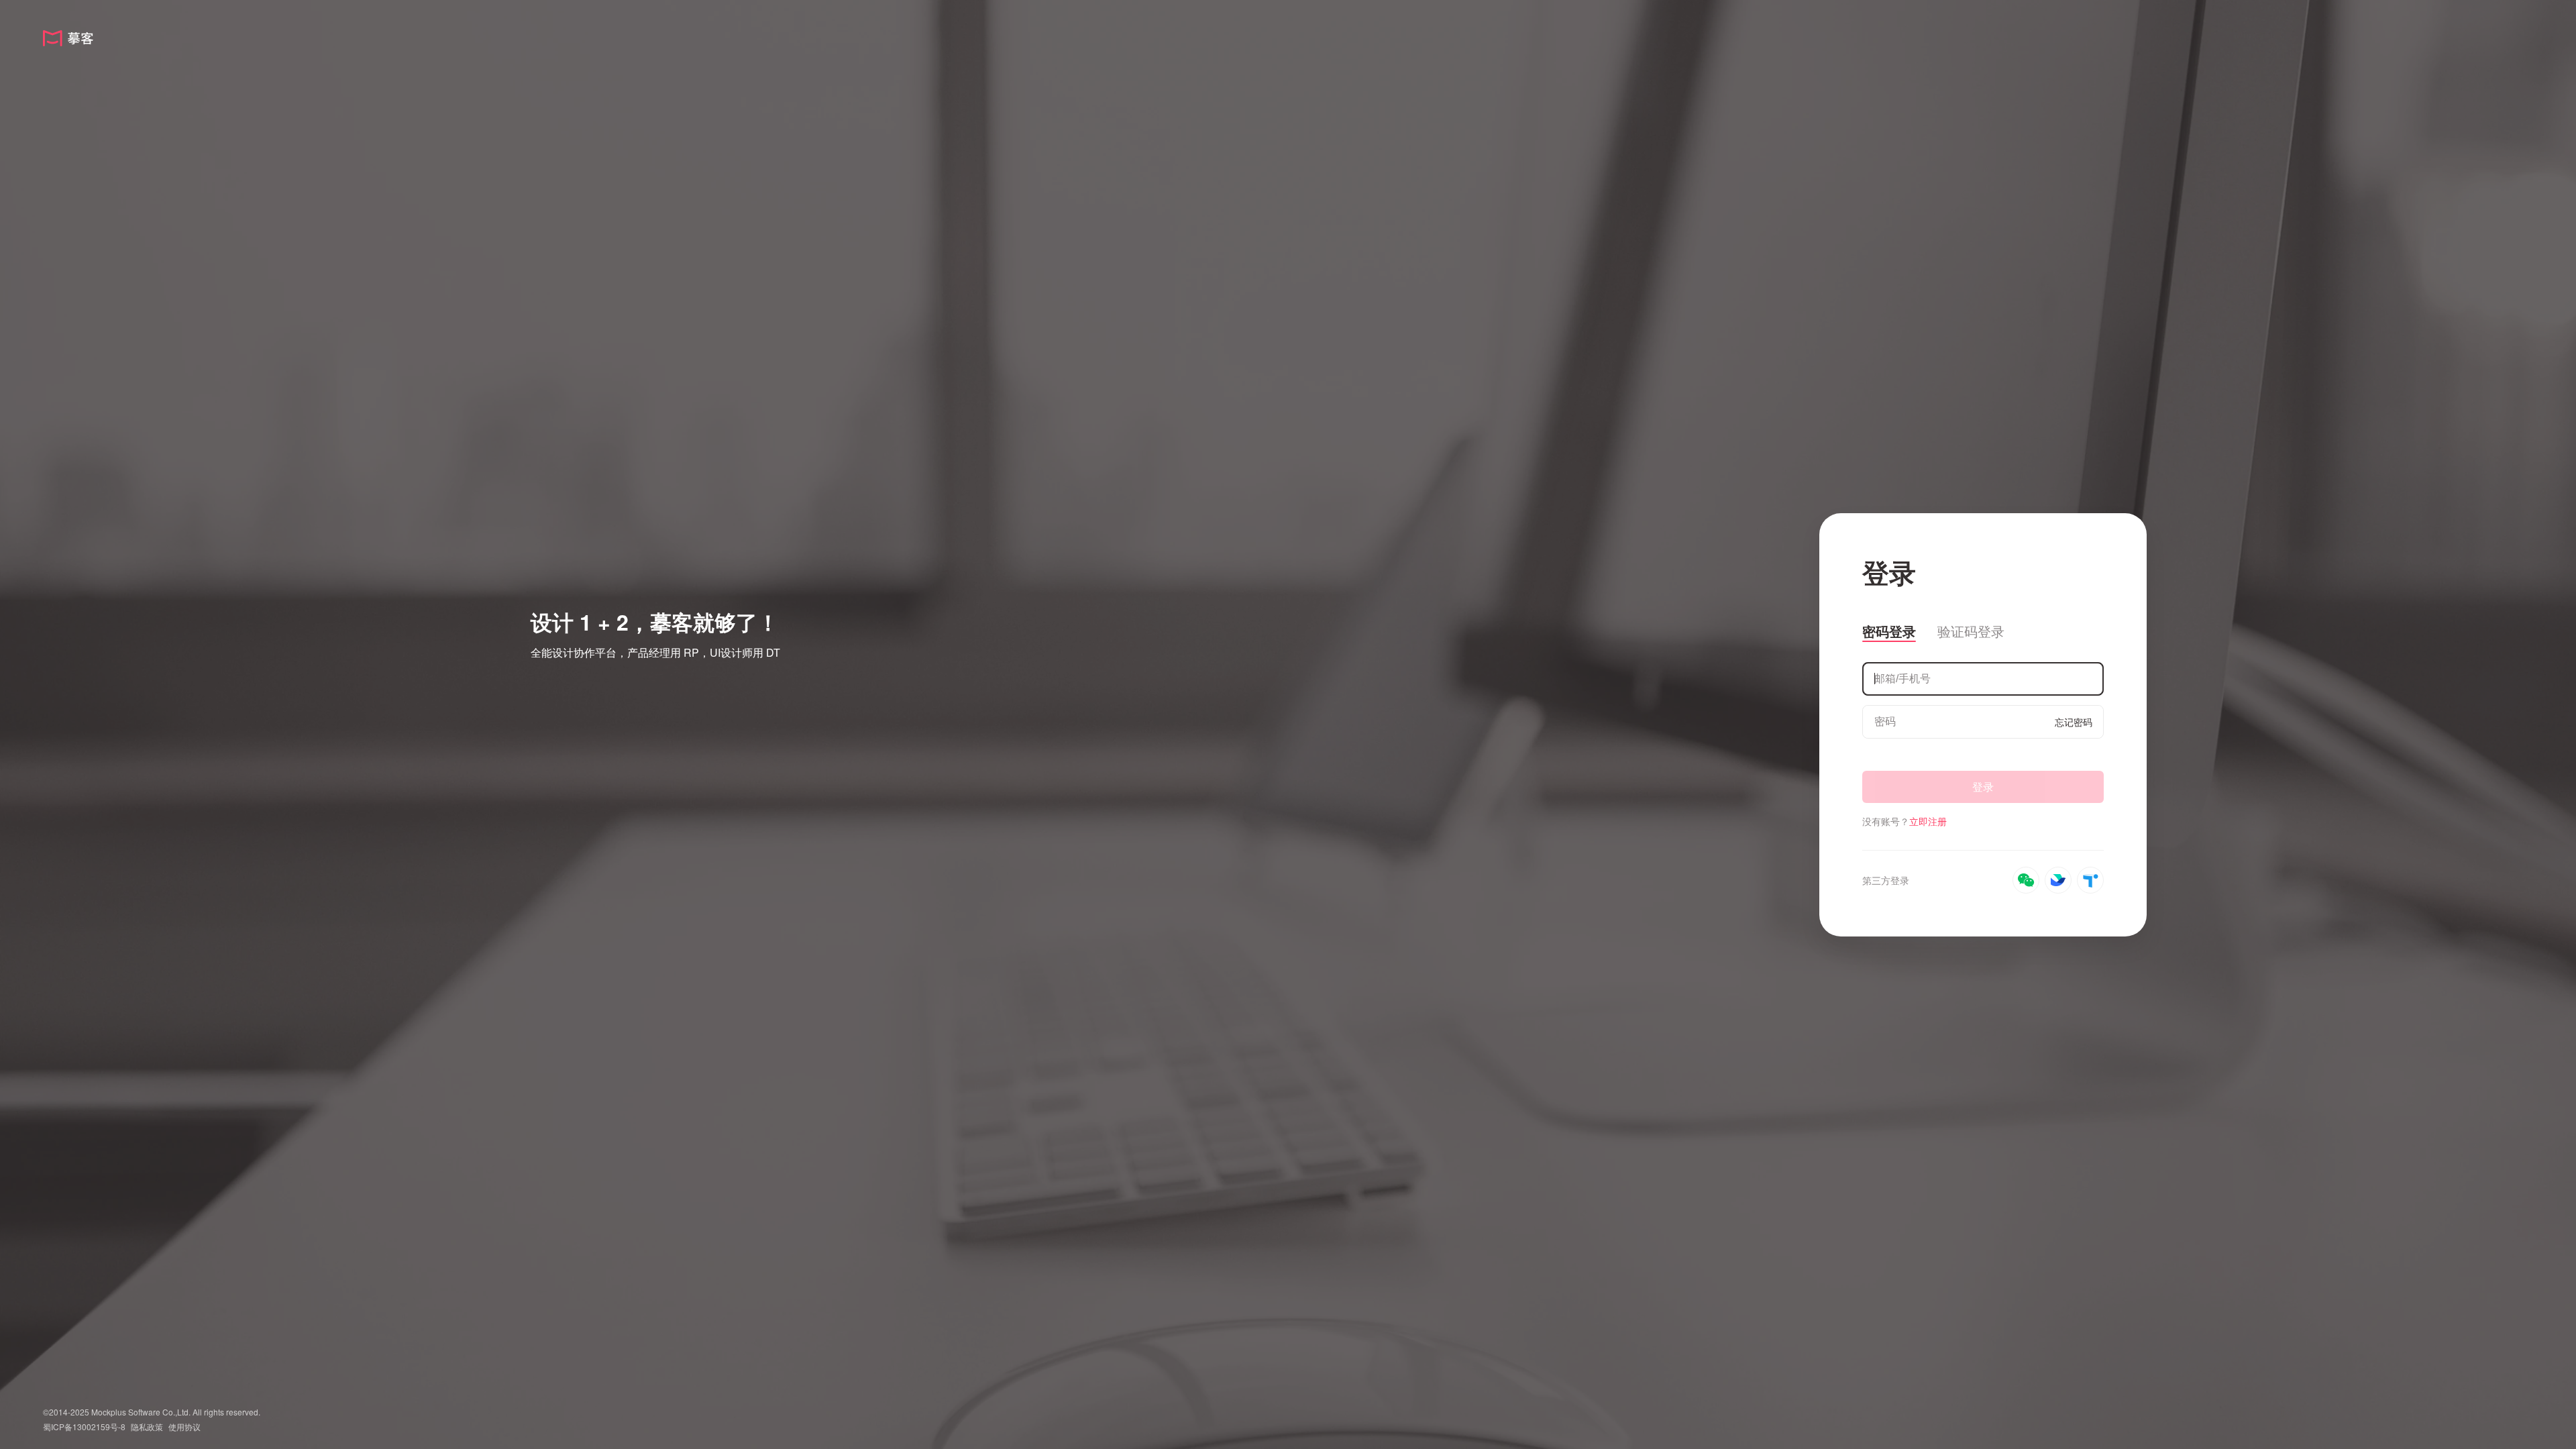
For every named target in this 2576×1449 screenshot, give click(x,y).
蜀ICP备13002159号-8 (84, 1427)
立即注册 (1928, 821)
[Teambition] (2090, 880)
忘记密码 (2074, 722)
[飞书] (2058, 880)
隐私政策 (147, 1427)
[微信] (2026, 880)
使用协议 (184, 1427)
